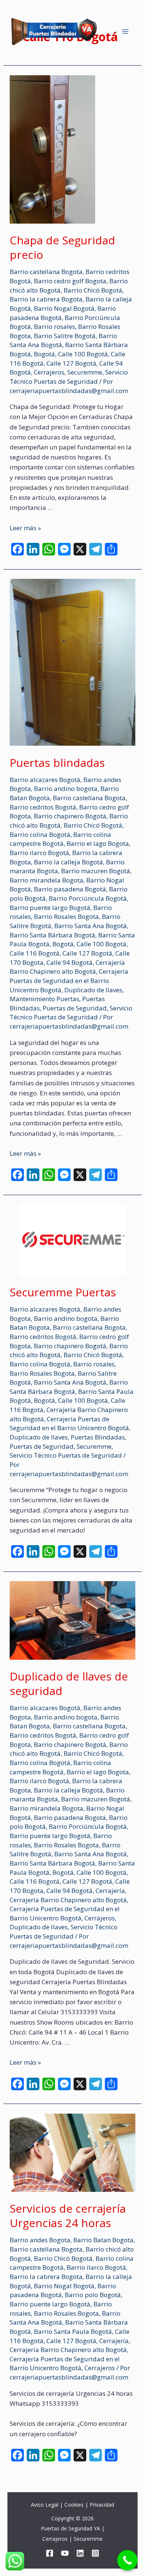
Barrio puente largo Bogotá (50, 908)
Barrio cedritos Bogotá (43, 807)
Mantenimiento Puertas (44, 999)
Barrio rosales (54, 326)
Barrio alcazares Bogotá (45, 780)
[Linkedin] (80, 2553)
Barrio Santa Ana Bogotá (91, 926)
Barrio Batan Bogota (103, 2240)
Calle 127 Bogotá (71, 363)
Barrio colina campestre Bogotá (60, 839)
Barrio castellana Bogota (46, 272)
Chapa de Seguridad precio (62, 247)
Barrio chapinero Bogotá (70, 816)
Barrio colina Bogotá (40, 835)
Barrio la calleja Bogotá (68, 862)
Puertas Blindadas (98, 1437)
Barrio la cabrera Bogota (46, 299)
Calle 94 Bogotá (70, 962)
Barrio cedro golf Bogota (70, 281)
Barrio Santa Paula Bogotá (73, 2331)
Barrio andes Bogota (40, 2240)
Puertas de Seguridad (75, 1008)
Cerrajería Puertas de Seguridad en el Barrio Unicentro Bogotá (69, 980)
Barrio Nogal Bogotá (64, 308)
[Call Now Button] (127, 2560)
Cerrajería (110, 1891)
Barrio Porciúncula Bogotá (88, 898)
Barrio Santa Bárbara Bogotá (52, 935)
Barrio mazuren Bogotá (96, 871)
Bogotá (44, 354)
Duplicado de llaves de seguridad (69, 1683)
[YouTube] (65, 2553)
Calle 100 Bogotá (83, 354)
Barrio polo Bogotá (93, 2295)
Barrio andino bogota (66, 789)
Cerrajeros (49, 372)
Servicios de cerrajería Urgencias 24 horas (68, 2216)
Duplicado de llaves (93, 990)
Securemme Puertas (63, 1292)
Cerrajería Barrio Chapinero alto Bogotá (67, 967)
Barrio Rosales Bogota (66, 916)
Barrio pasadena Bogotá (70, 889)
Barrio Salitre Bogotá (65, 336)
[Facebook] (50, 2553)
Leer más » (25, 528)
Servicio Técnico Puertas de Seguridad (69, 377)
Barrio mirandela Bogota (46, 880)
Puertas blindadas (57, 763)
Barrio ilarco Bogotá (39, 853)
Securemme (85, 372)
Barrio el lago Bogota (98, 843)
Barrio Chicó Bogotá (93, 290)
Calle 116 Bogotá (35, 953)
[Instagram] (95, 2553)
